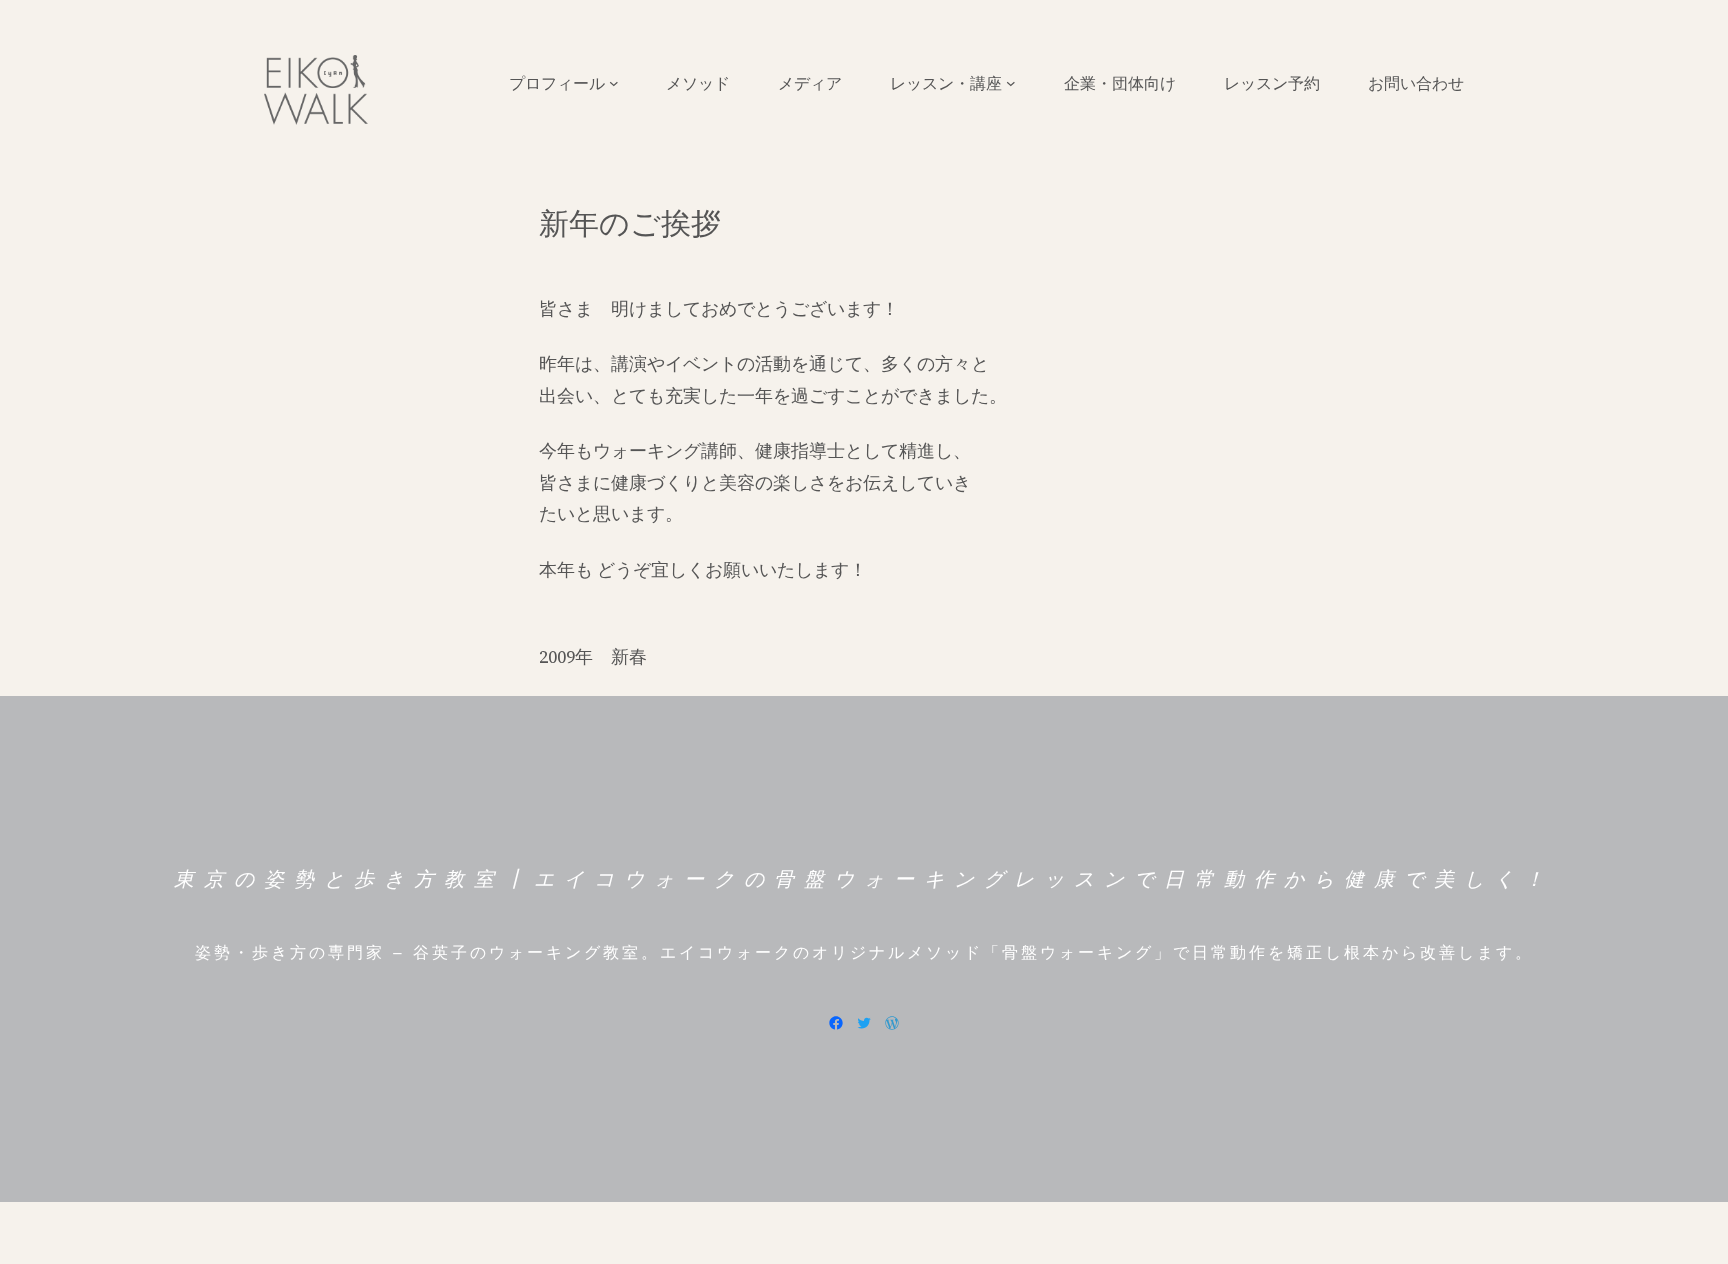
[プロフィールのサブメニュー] (614, 83)
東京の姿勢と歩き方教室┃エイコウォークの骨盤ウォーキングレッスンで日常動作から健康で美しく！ (864, 879)
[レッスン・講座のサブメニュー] (1011, 83)
